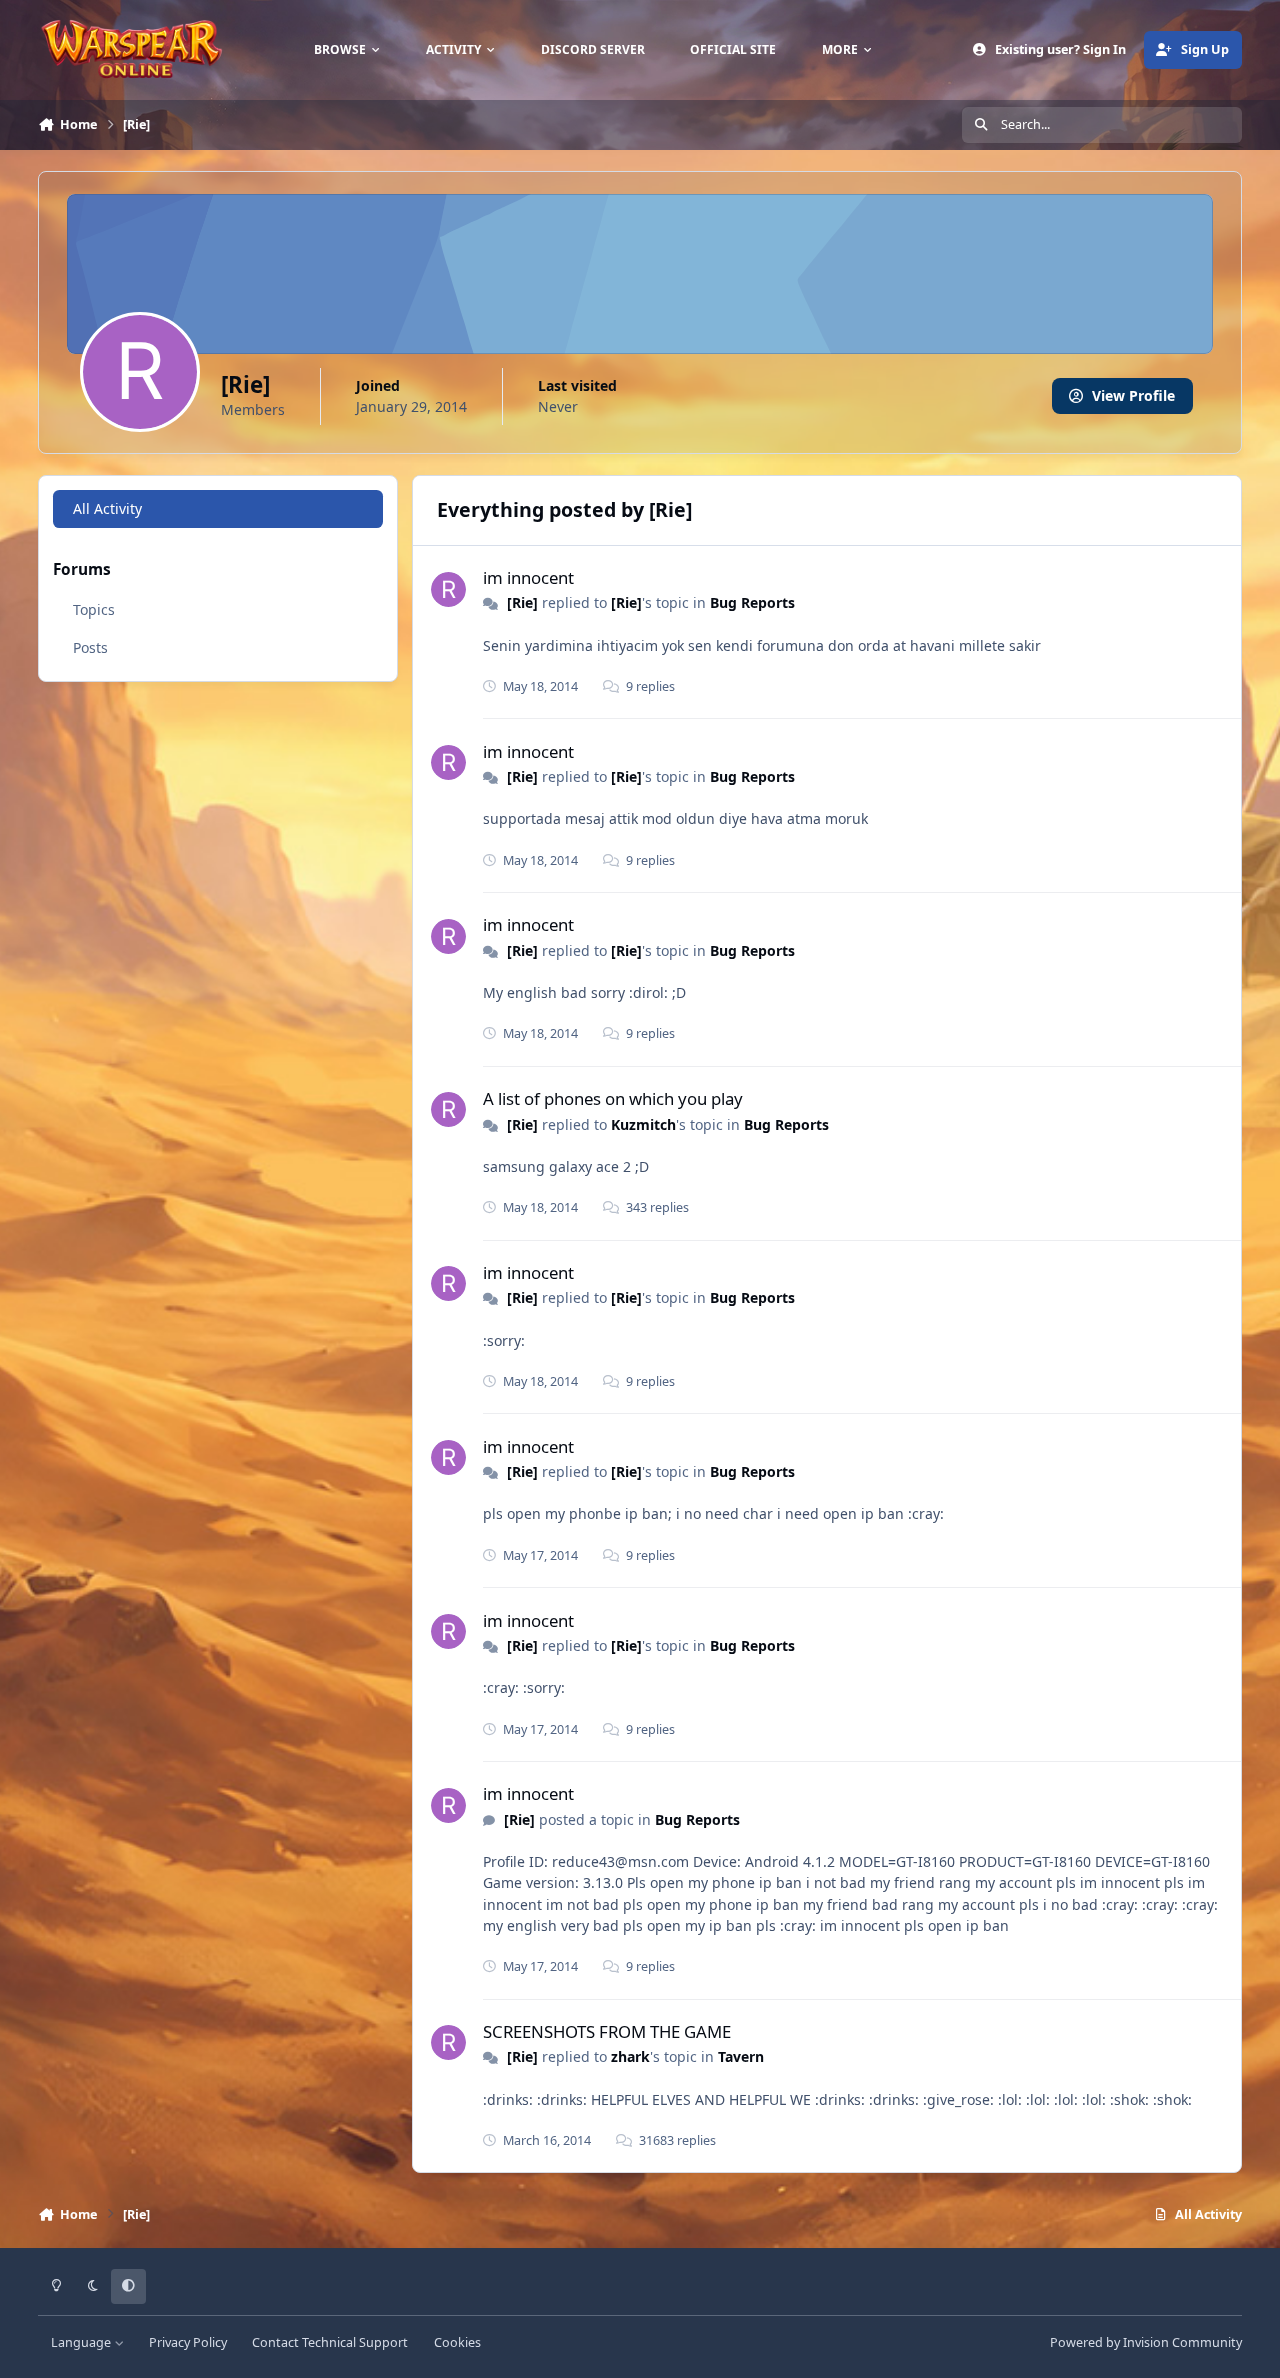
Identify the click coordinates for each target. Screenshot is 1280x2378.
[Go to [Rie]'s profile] (448, 589)
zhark (630, 2056)
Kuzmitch (643, 1124)
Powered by (1146, 2342)
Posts (90, 647)
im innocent (528, 577)
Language (82, 2342)
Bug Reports (752, 602)
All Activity (107, 508)
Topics (94, 609)
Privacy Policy (188, 2342)
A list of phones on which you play (613, 1098)
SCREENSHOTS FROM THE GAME (607, 2031)
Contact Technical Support (330, 2342)
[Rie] (522, 602)
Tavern (741, 2056)
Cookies (457, 2342)
